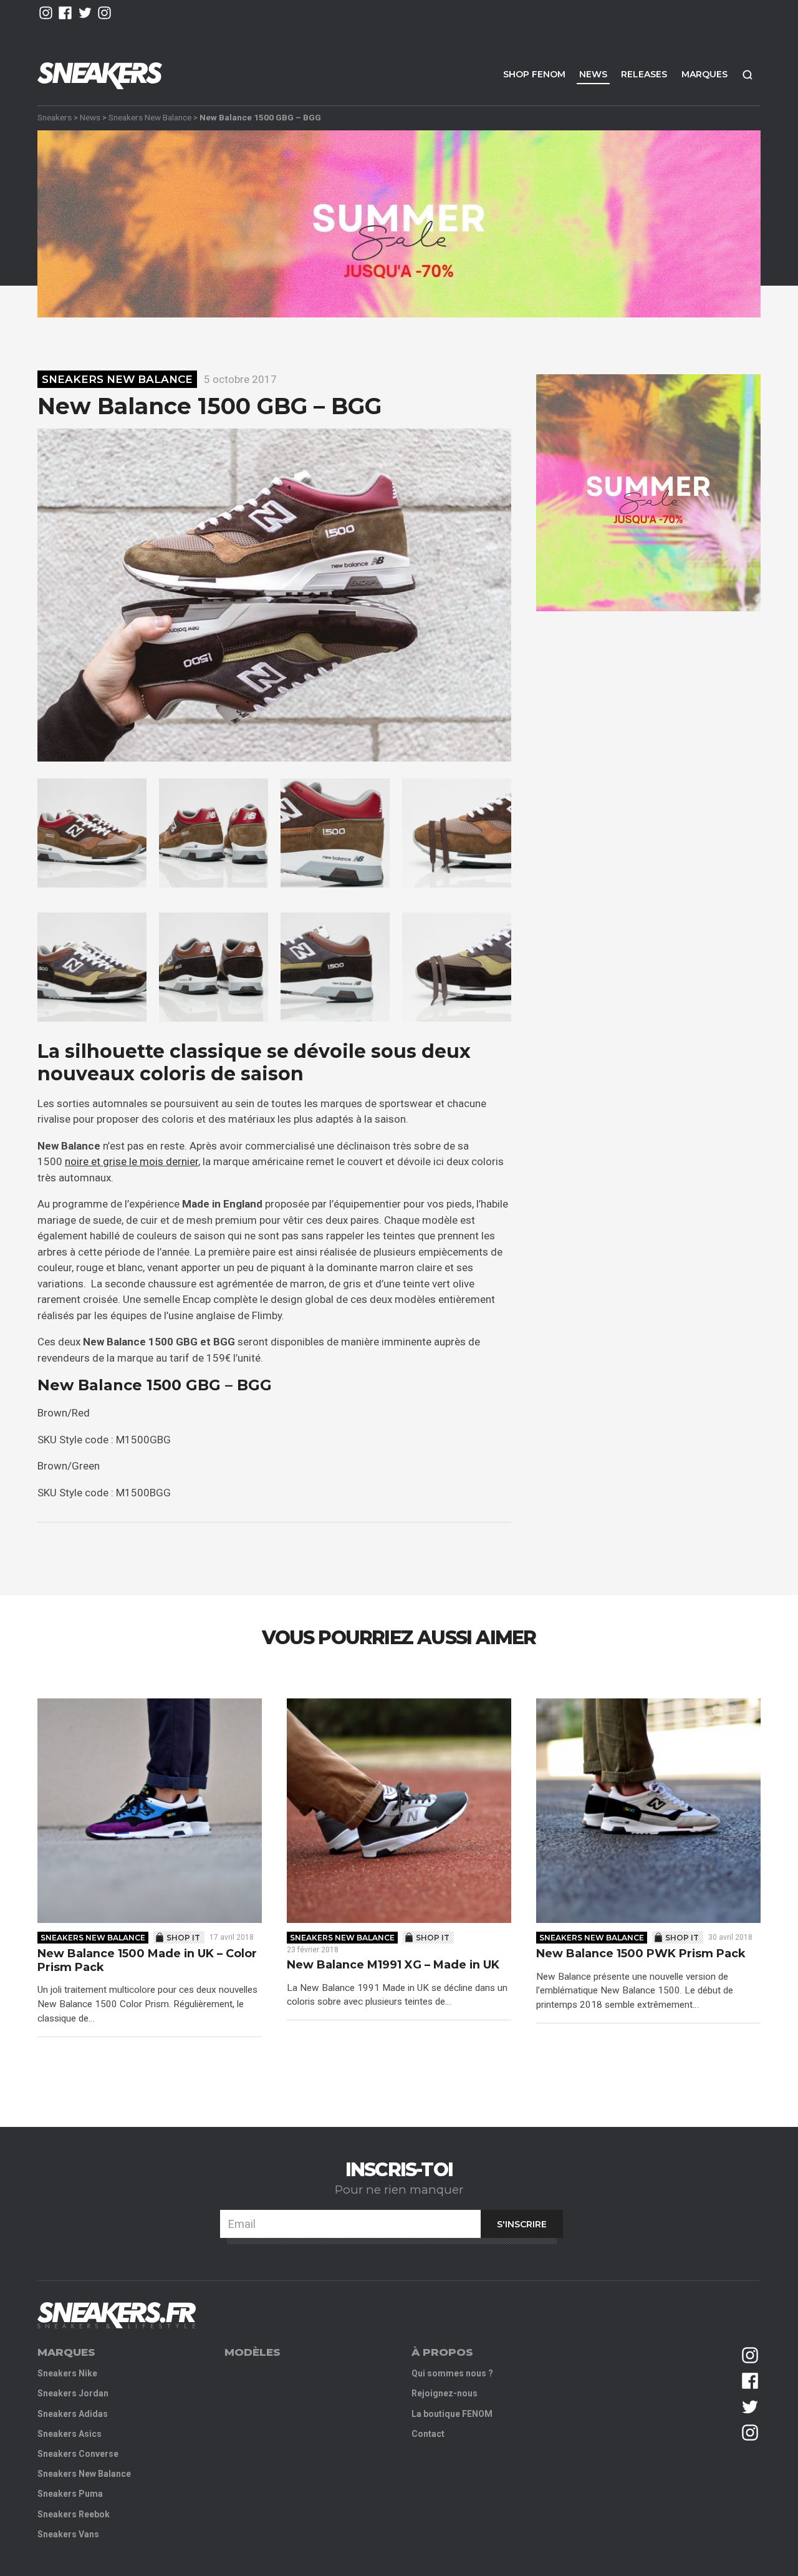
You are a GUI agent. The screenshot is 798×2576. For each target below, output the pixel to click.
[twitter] (85, 13)
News (593, 74)
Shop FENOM (534, 74)
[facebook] (65, 13)
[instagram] (46, 13)
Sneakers (55, 117)
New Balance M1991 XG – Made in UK (393, 1965)
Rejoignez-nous (445, 2393)
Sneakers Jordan (73, 2393)
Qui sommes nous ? (452, 2373)
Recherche (748, 75)
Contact (428, 2434)
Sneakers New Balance (150, 117)
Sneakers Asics (70, 2434)
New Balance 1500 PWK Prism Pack (641, 1954)
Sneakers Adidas (73, 2414)
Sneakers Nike (67, 2373)
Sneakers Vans (68, 2534)
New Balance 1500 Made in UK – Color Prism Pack (147, 1961)
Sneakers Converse (78, 2454)
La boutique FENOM (452, 2414)
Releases (644, 74)
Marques (704, 74)
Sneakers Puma (70, 2494)
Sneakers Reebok (74, 2514)
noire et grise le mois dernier (132, 1161)
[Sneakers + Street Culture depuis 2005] (117, 2316)
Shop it (183, 1938)
